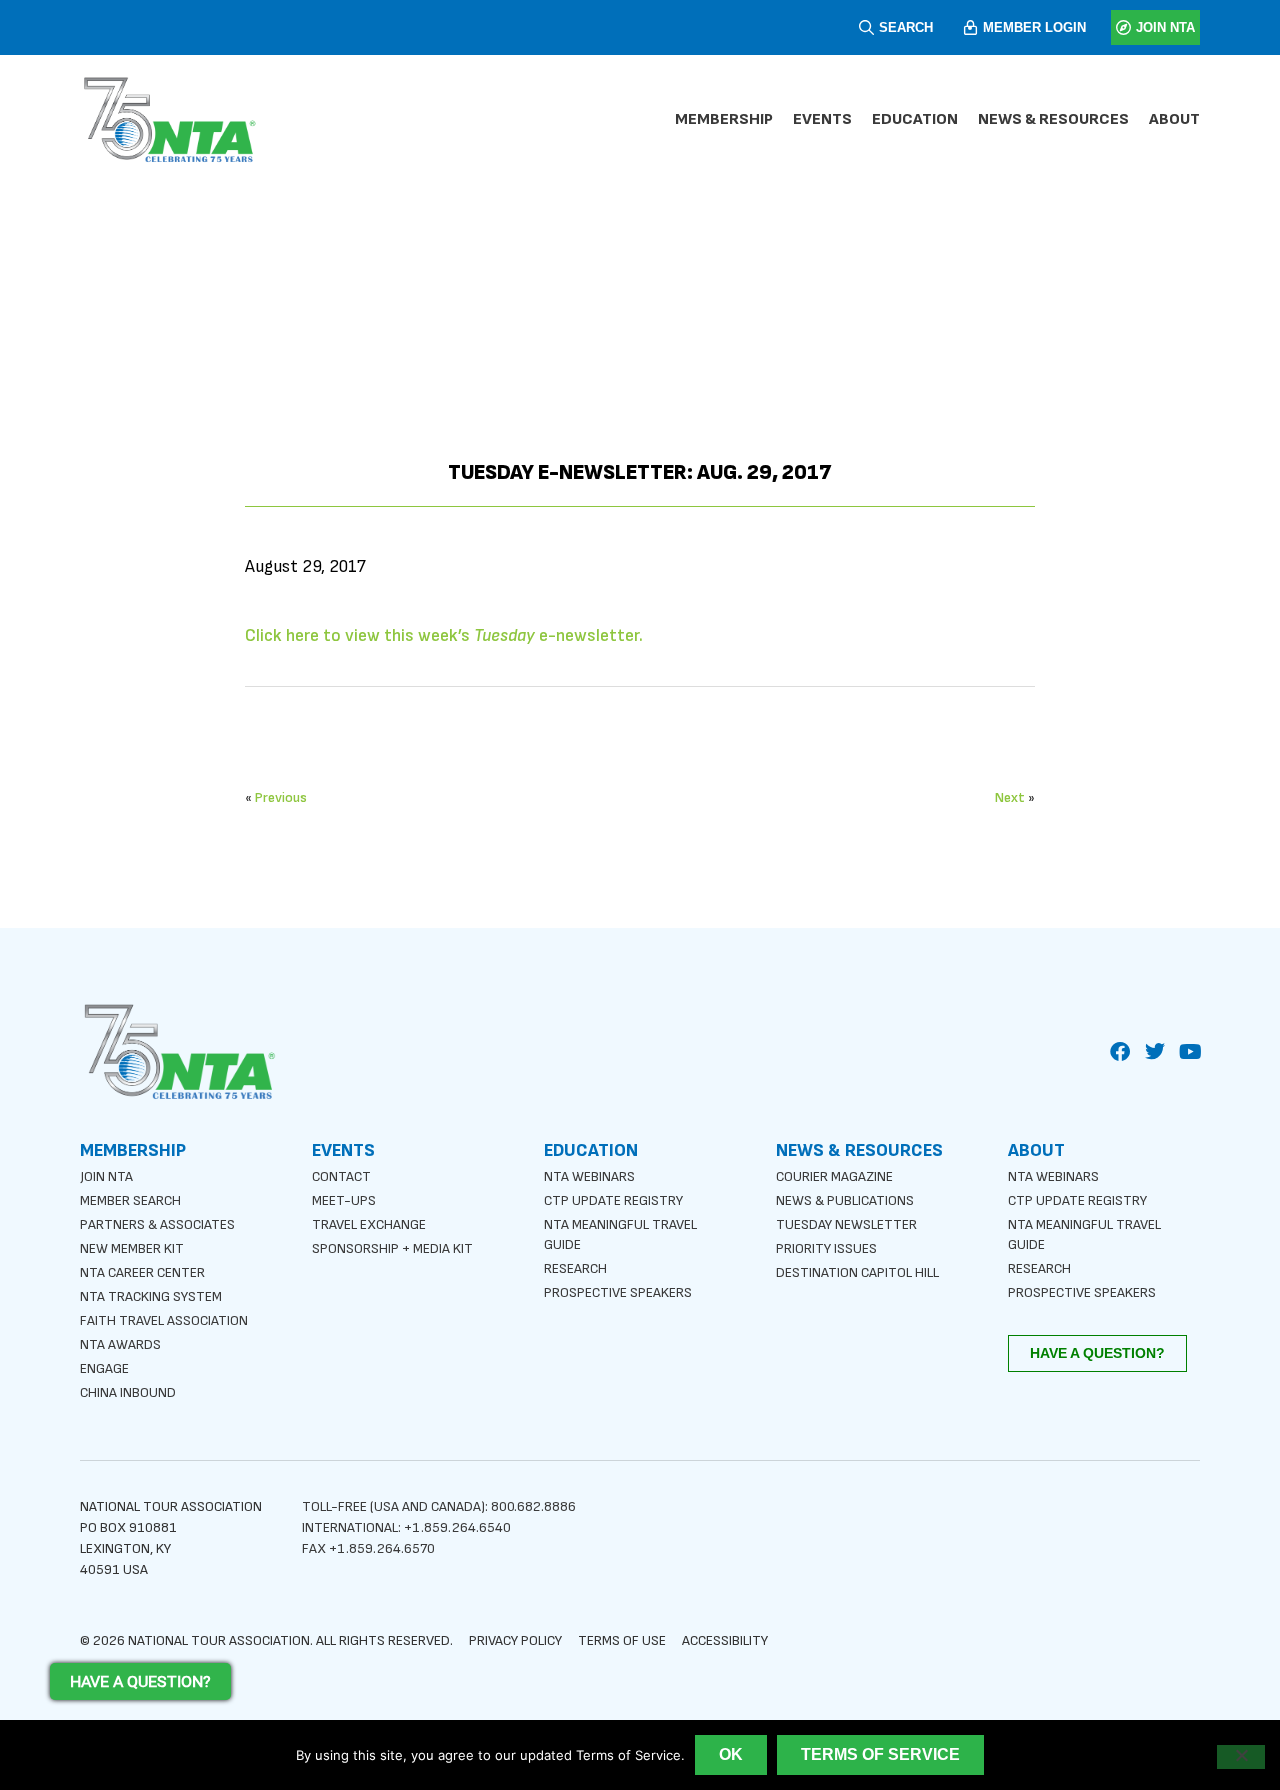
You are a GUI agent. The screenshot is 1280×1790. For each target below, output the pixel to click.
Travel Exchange (369, 1224)
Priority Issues (826, 1248)
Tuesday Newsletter (846, 1224)
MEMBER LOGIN (1034, 27)
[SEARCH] (866, 27)
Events (822, 119)
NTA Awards (120, 1344)
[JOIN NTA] (1123, 27)
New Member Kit (132, 1248)
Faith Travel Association (164, 1320)
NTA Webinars (589, 1176)
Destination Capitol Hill (857, 1272)
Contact (341, 1176)
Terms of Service (880, 1754)
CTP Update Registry (613, 1200)
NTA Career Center (142, 1272)
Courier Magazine (834, 1176)
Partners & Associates (157, 1224)
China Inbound (128, 1392)
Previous (281, 797)
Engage (104, 1368)
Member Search (130, 1200)
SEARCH (906, 27)
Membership (724, 119)
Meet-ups (344, 1200)
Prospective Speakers (618, 1292)
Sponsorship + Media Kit (392, 1248)
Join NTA (106, 1176)
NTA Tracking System (151, 1296)
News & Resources (1053, 119)
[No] (1241, 1757)
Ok (731, 1754)
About (1174, 119)
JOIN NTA (1165, 27)
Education (915, 119)
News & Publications (845, 1200)
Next (1010, 797)
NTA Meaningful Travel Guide (620, 1234)
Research (575, 1268)
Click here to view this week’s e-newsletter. (444, 635)
